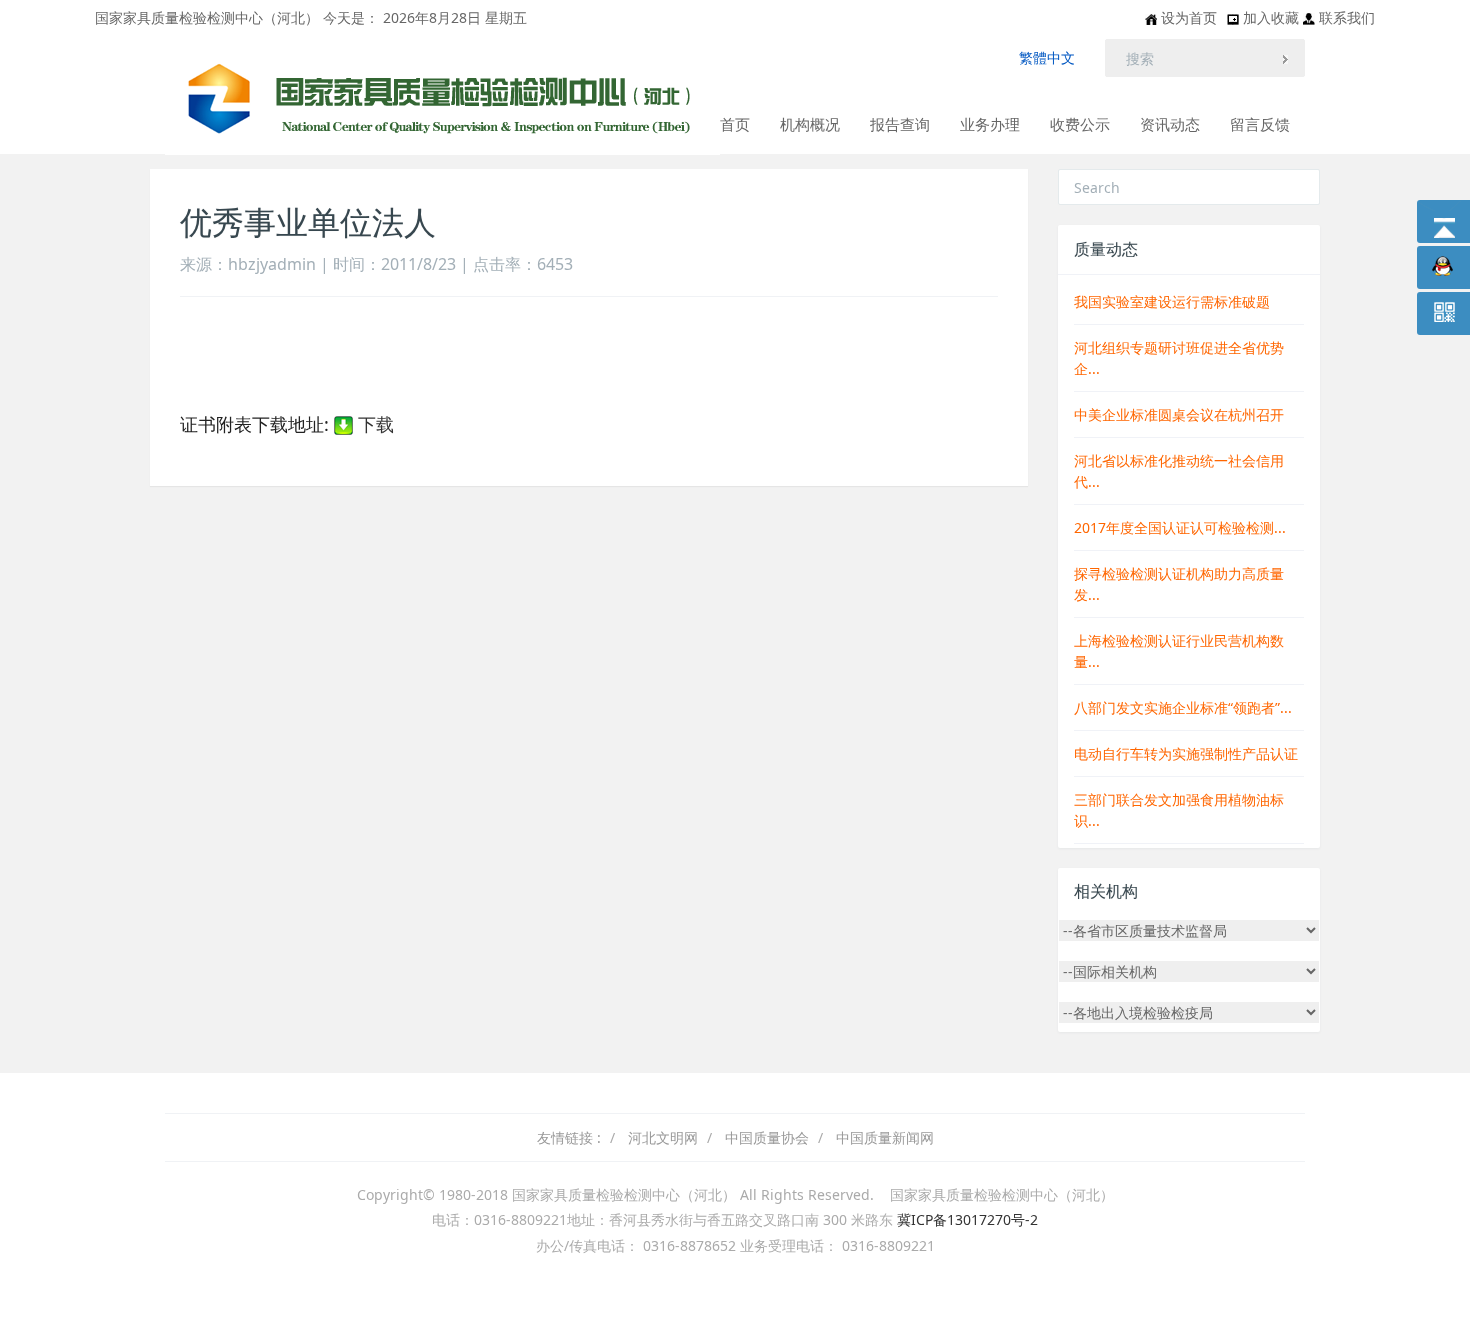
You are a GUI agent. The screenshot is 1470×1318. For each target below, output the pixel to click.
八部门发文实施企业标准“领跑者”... (1183, 707)
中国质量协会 (767, 1137)
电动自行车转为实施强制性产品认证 (1186, 753)
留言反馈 (1260, 124)
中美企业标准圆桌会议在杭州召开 (1179, 414)
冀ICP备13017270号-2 (967, 1219)
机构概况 (810, 124)
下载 (373, 424)
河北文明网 (663, 1137)
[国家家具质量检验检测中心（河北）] (442, 61)
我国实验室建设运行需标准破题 (1172, 301)
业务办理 (990, 124)
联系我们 (1347, 17)
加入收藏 (1273, 17)
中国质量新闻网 (885, 1137)
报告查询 (900, 124)
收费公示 (1080, 124)
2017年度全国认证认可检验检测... (1180, 527)
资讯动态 (1170, 124)
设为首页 (1189, 17)
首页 (735, 124)
